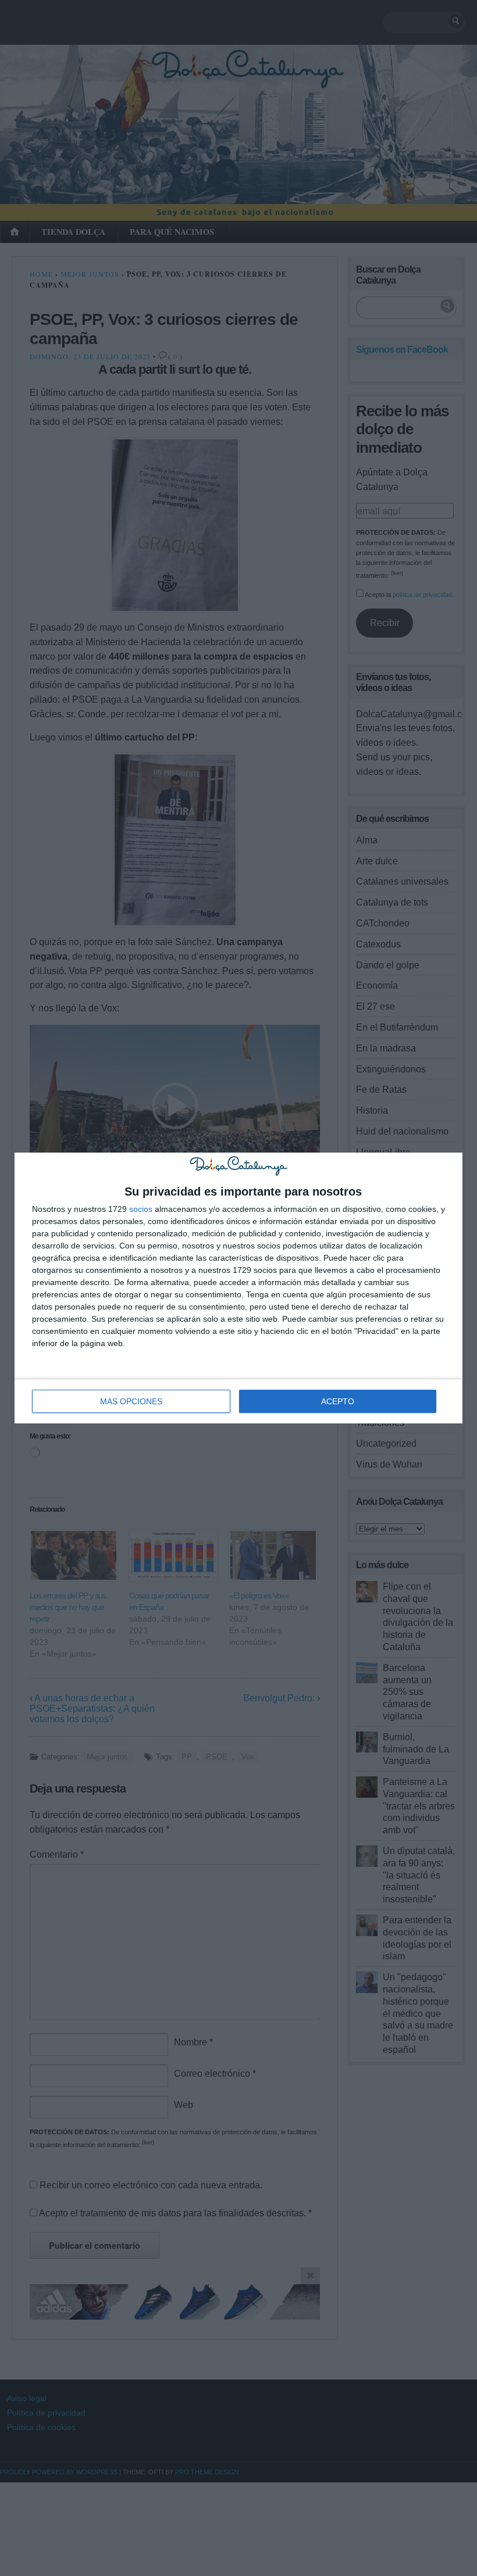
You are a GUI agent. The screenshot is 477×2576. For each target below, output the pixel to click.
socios (141, 1209)
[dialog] (238, 1288)
